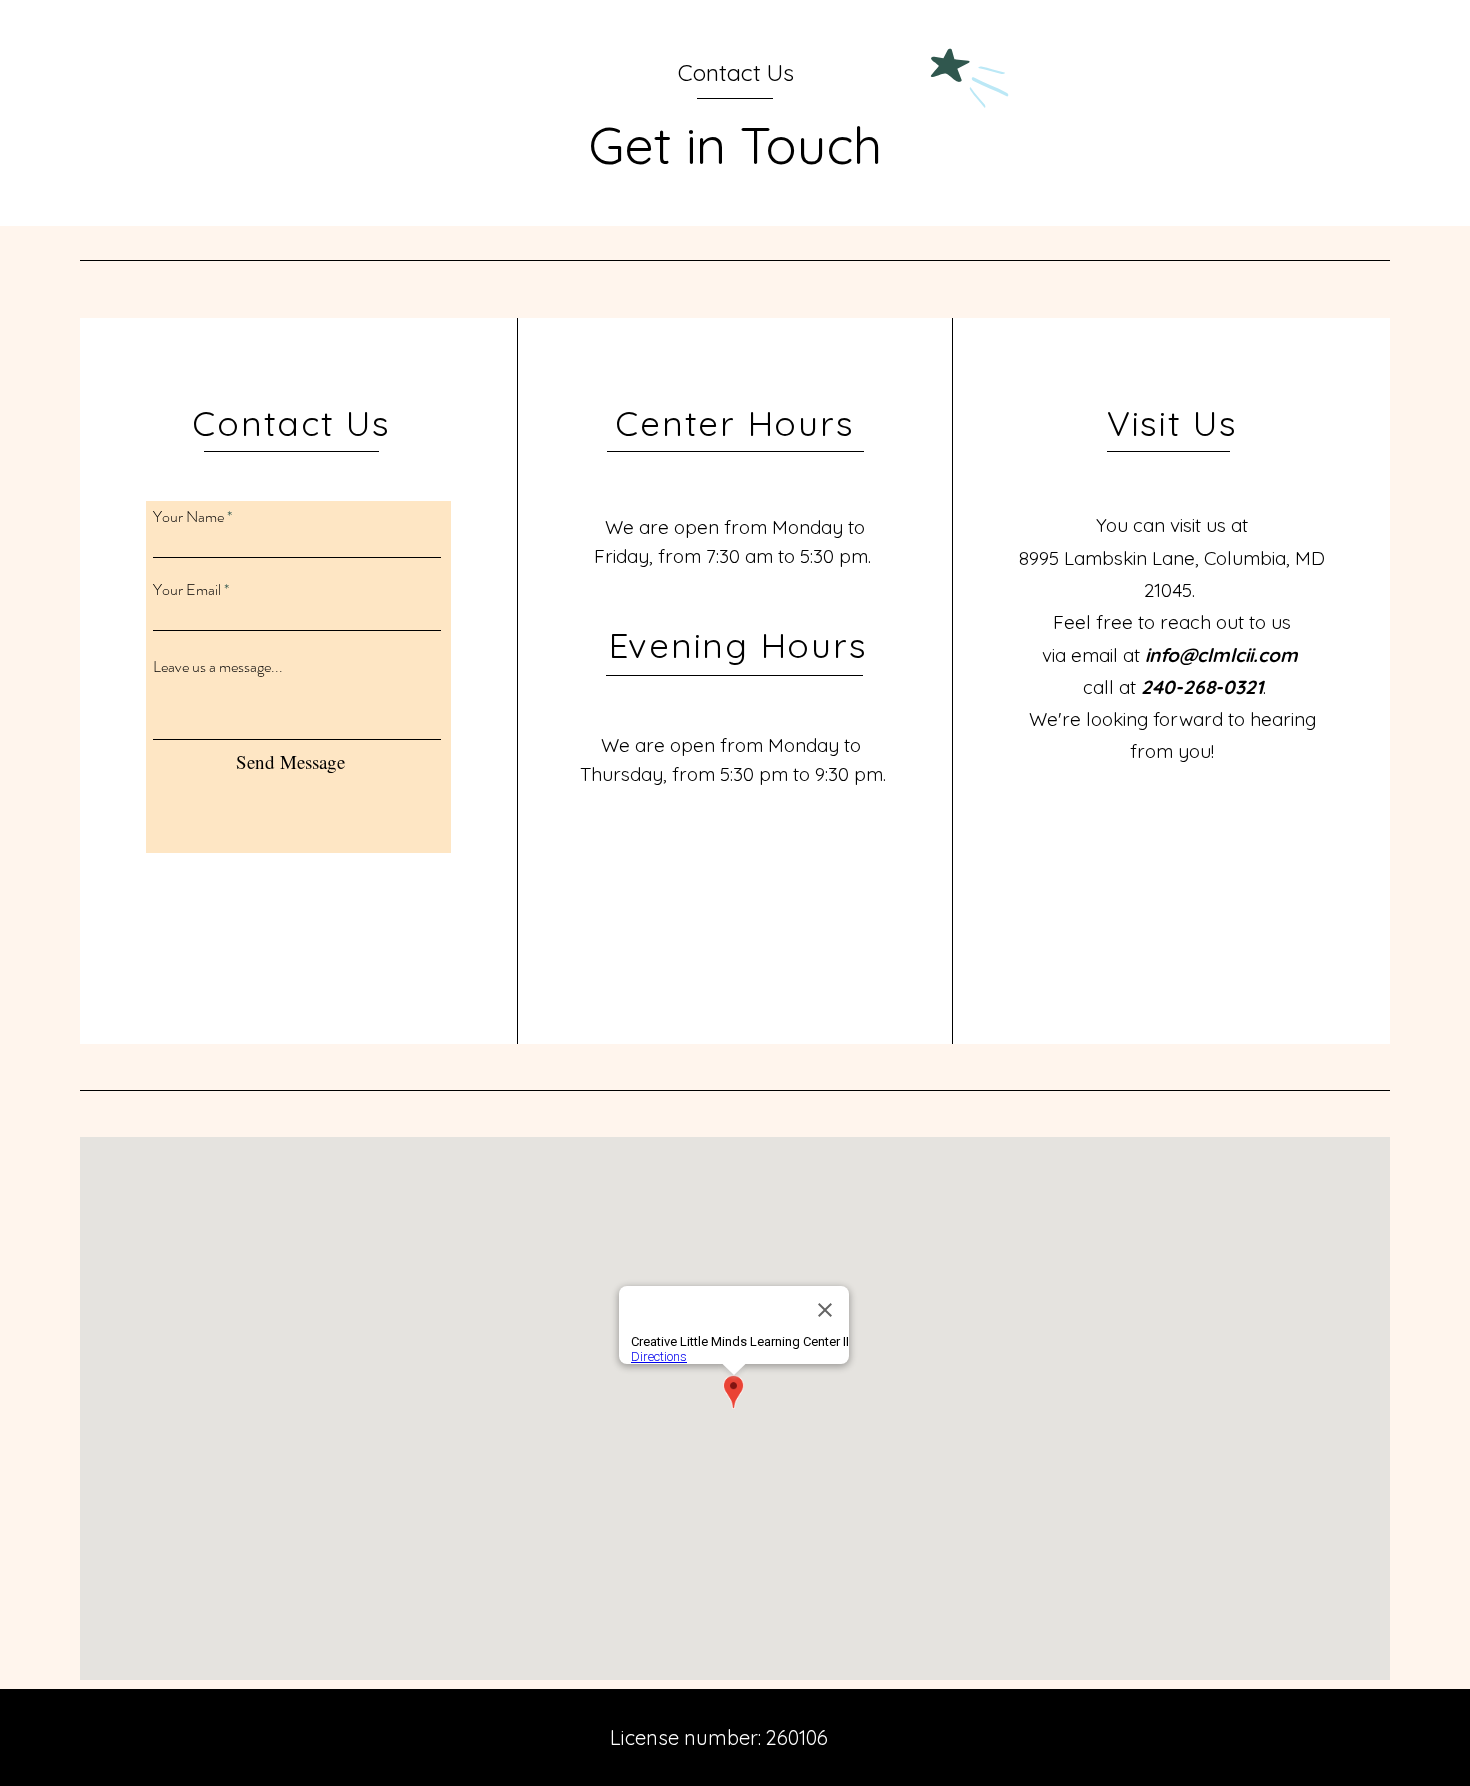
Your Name (188, 517)
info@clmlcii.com (1221, 655)
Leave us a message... (218, 667)
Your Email (187, 590)
